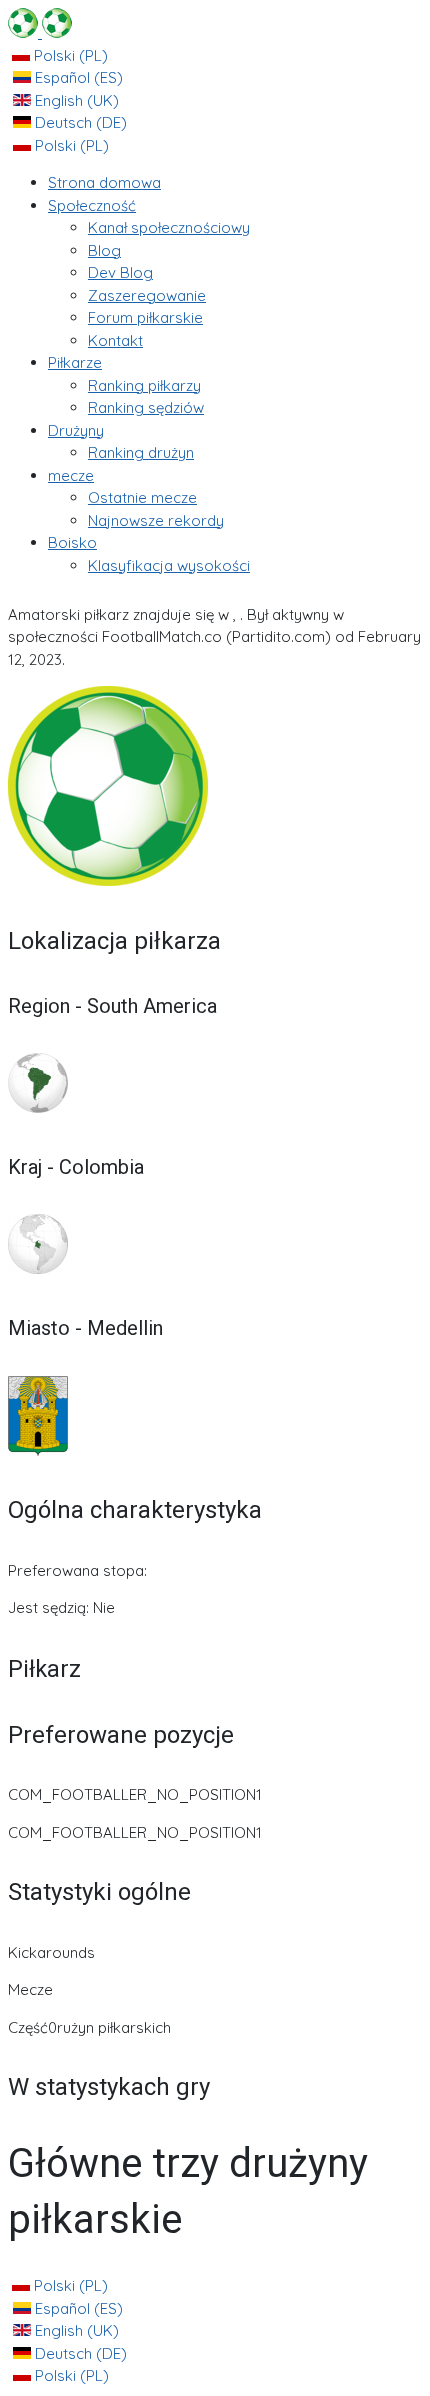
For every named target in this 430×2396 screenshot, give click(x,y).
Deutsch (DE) (79, 122)
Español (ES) (77, 77)
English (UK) (75, 100)
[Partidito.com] (40, 32)
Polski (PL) (69, 55)
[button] (92, 205)
